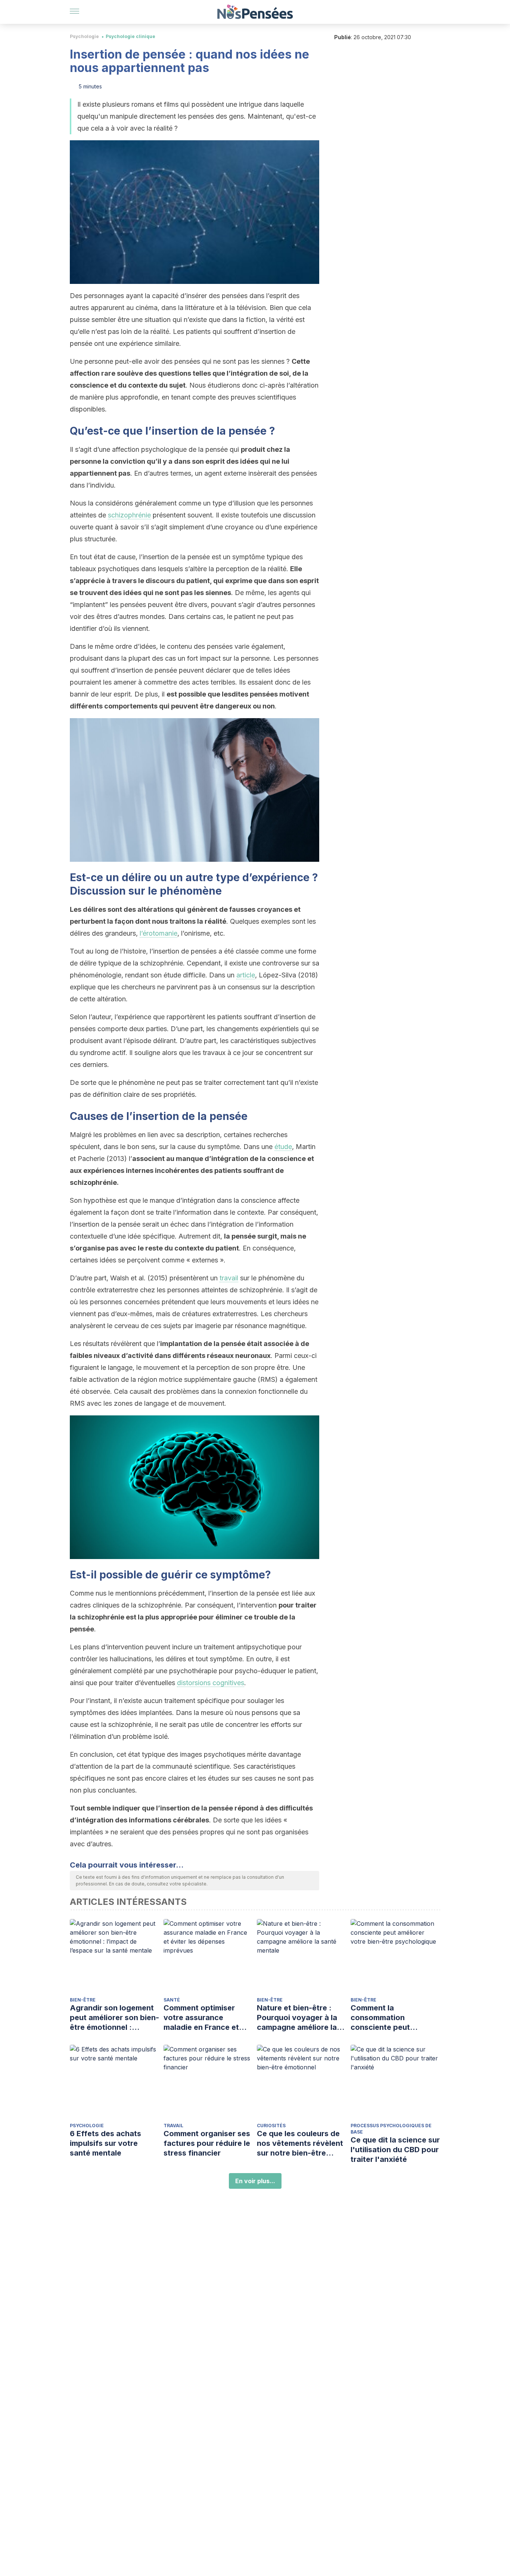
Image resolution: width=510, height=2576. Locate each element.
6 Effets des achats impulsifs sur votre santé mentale (105, 2143)
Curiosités (271, 2126)
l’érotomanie (158, 933)
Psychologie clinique (130, 36)
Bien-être (83, 2000)
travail (229, 1278)
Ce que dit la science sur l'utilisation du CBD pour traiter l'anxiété (395, 2150)
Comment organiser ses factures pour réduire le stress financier (207, 2143)
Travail (173, 2126)
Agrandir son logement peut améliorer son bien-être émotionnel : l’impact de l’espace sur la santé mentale (114, 2018)
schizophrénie (129, 515)
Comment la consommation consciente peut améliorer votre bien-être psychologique (389, 2018)
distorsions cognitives (211, 1683)
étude (283, 1147)
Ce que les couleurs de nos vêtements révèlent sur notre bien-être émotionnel (300, 2143)
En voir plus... (255, 2181)
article (246, 975)
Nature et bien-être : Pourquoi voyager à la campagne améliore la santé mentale (297, 2018)
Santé (172, 2000)
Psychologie (84, 36)
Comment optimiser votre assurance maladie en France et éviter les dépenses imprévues (201, 2018)
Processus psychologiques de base (391, 2129)
